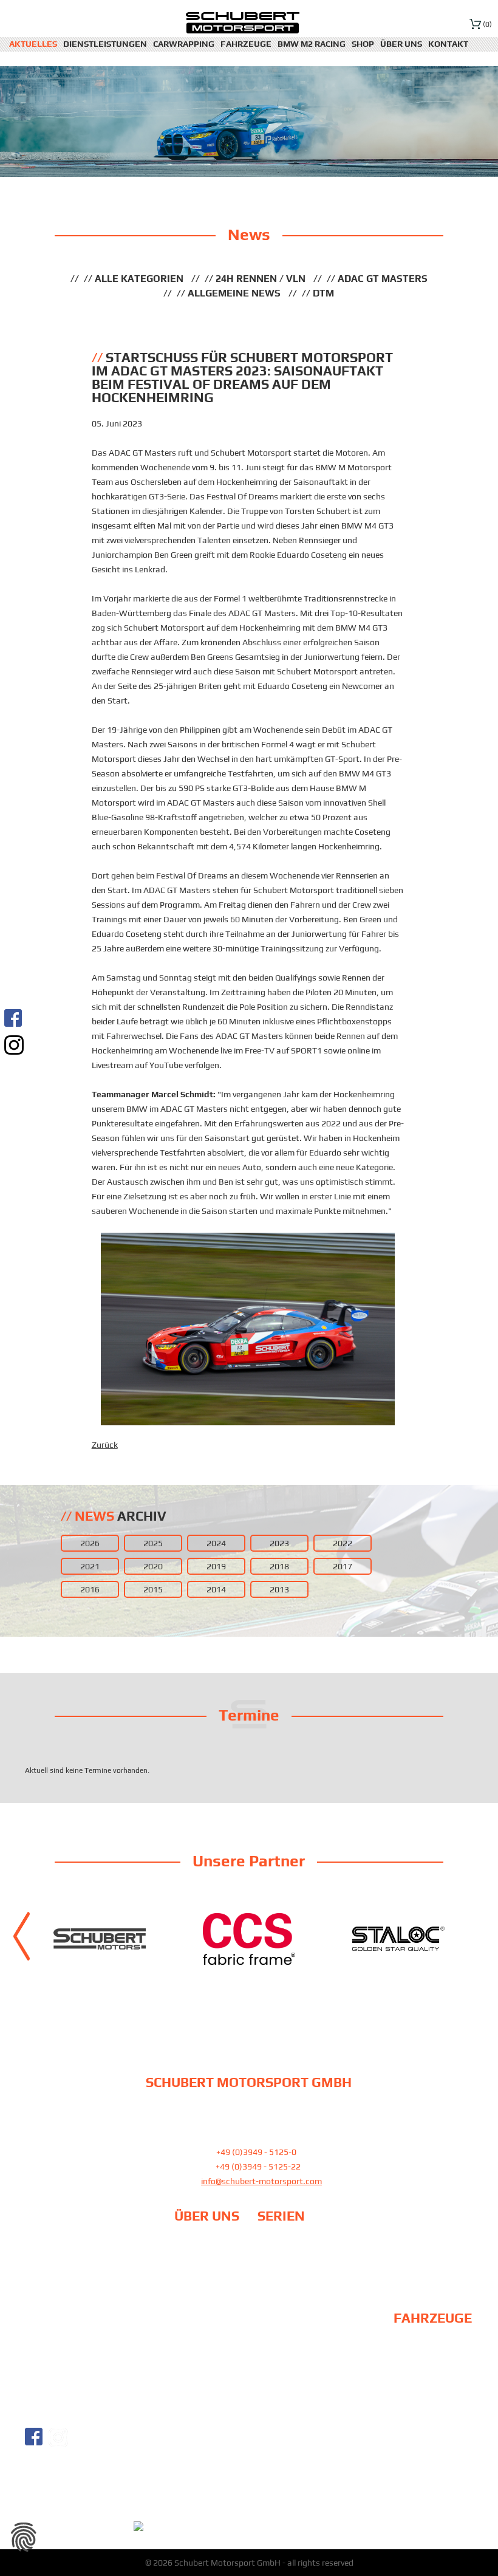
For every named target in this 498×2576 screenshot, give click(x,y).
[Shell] (168, 1939)
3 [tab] (264, 1987)
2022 (343, 1543)
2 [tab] (249, 1987)
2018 (279, 1566)
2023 (279, 1543)
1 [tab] (234, 1987)
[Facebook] (14, 1018)
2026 (90, 1543)
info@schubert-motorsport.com (261, 2181)
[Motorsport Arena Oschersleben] (317, 1939)
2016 (90, 1589)
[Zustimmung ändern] (24, 2537)
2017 (343, 1566)
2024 (216, 1543)
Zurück (105, 1445)
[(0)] (475, 23)
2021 (90, 1566)
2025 (153, 1543)
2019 (216, 1566)
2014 (216, 1589)
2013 (279, 1589)
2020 (153, 1566)
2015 (153, 1589)
